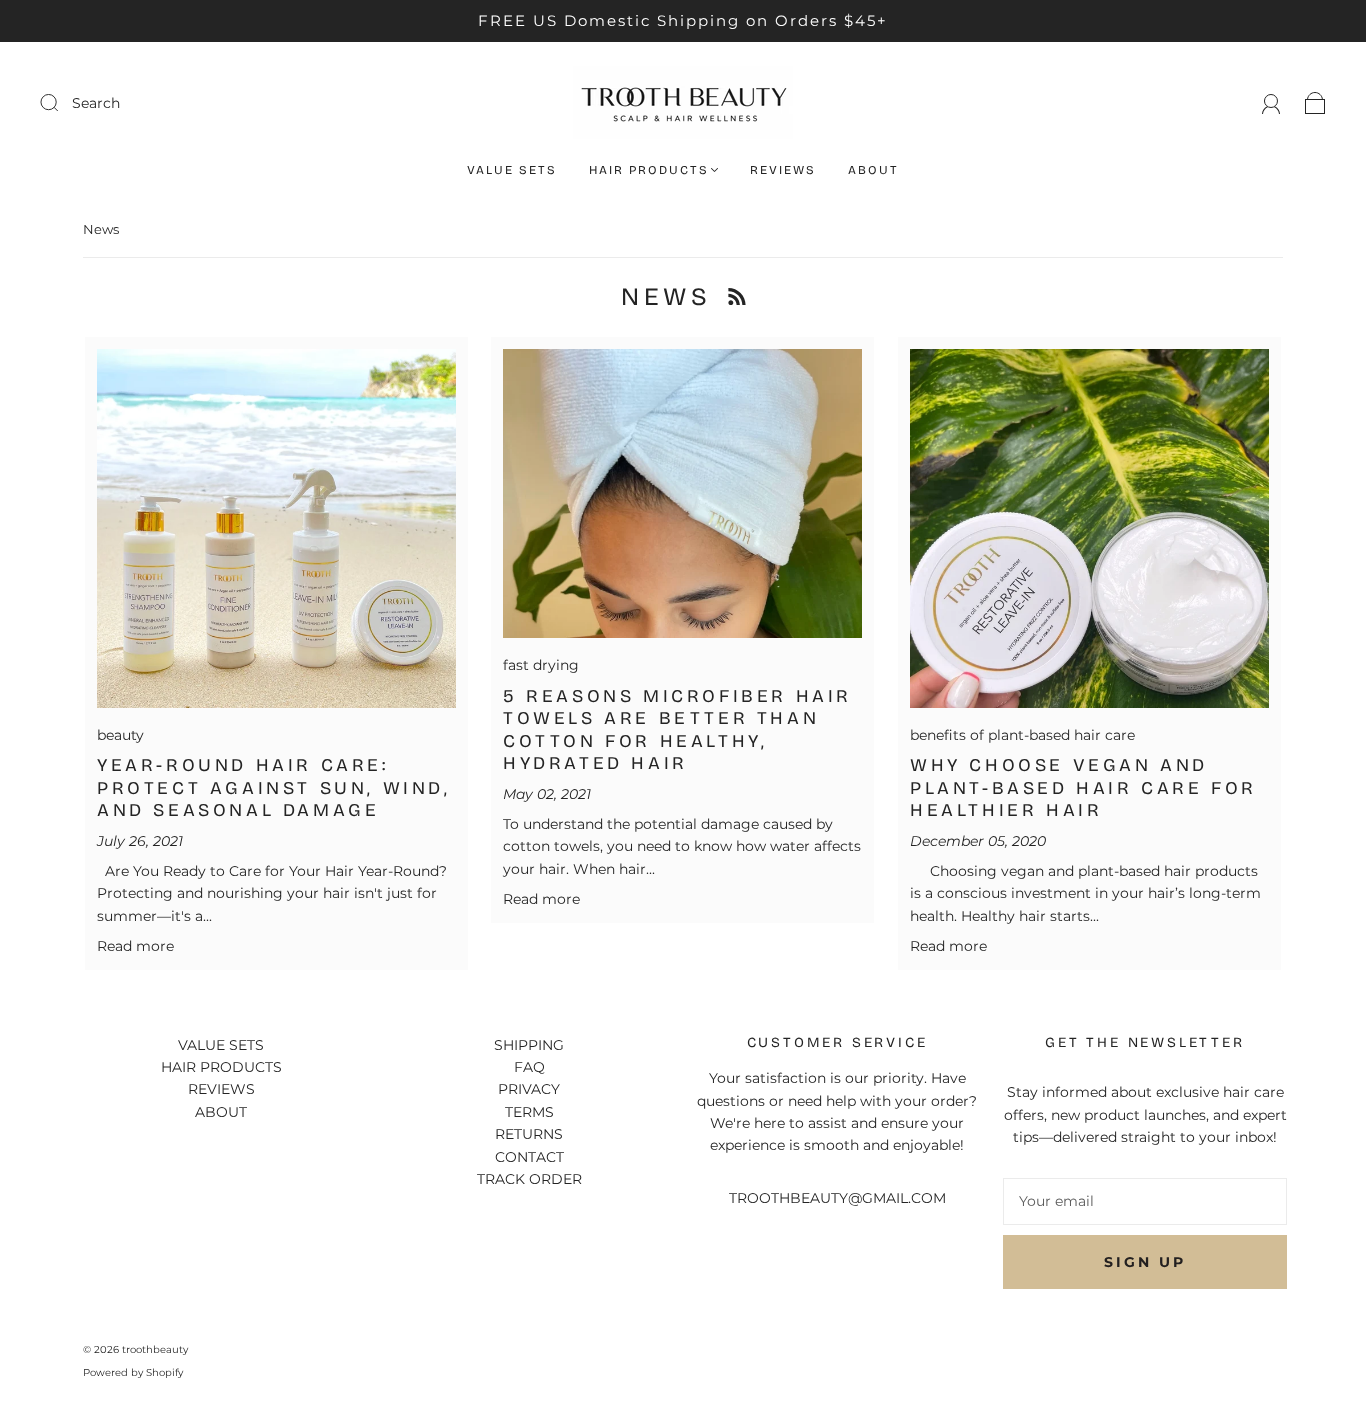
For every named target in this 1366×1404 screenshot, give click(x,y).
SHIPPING (529, 1045)
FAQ (529, 1067)
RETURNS (529, 1134)
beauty (120, 735)
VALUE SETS (512, 170)
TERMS (529, 1112)
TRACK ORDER (529, 1179)
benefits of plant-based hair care (1022, 735)
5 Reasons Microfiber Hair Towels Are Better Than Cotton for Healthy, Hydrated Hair (677, 730)
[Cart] (1315, 103)
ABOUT (873, 170)
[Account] (1271, 103)
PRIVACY (529, 1089)
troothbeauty (155, 1349)
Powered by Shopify (133, 1372)
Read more (135, 946)
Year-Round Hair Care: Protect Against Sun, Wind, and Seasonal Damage (274, 787)
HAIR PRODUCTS (649, 170)
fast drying (541, 665)
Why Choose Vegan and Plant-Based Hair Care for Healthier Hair (1083, 787)
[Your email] (1145, 1201)
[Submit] (183, 103)
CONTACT (529, 1157)
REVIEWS (783, 170)
